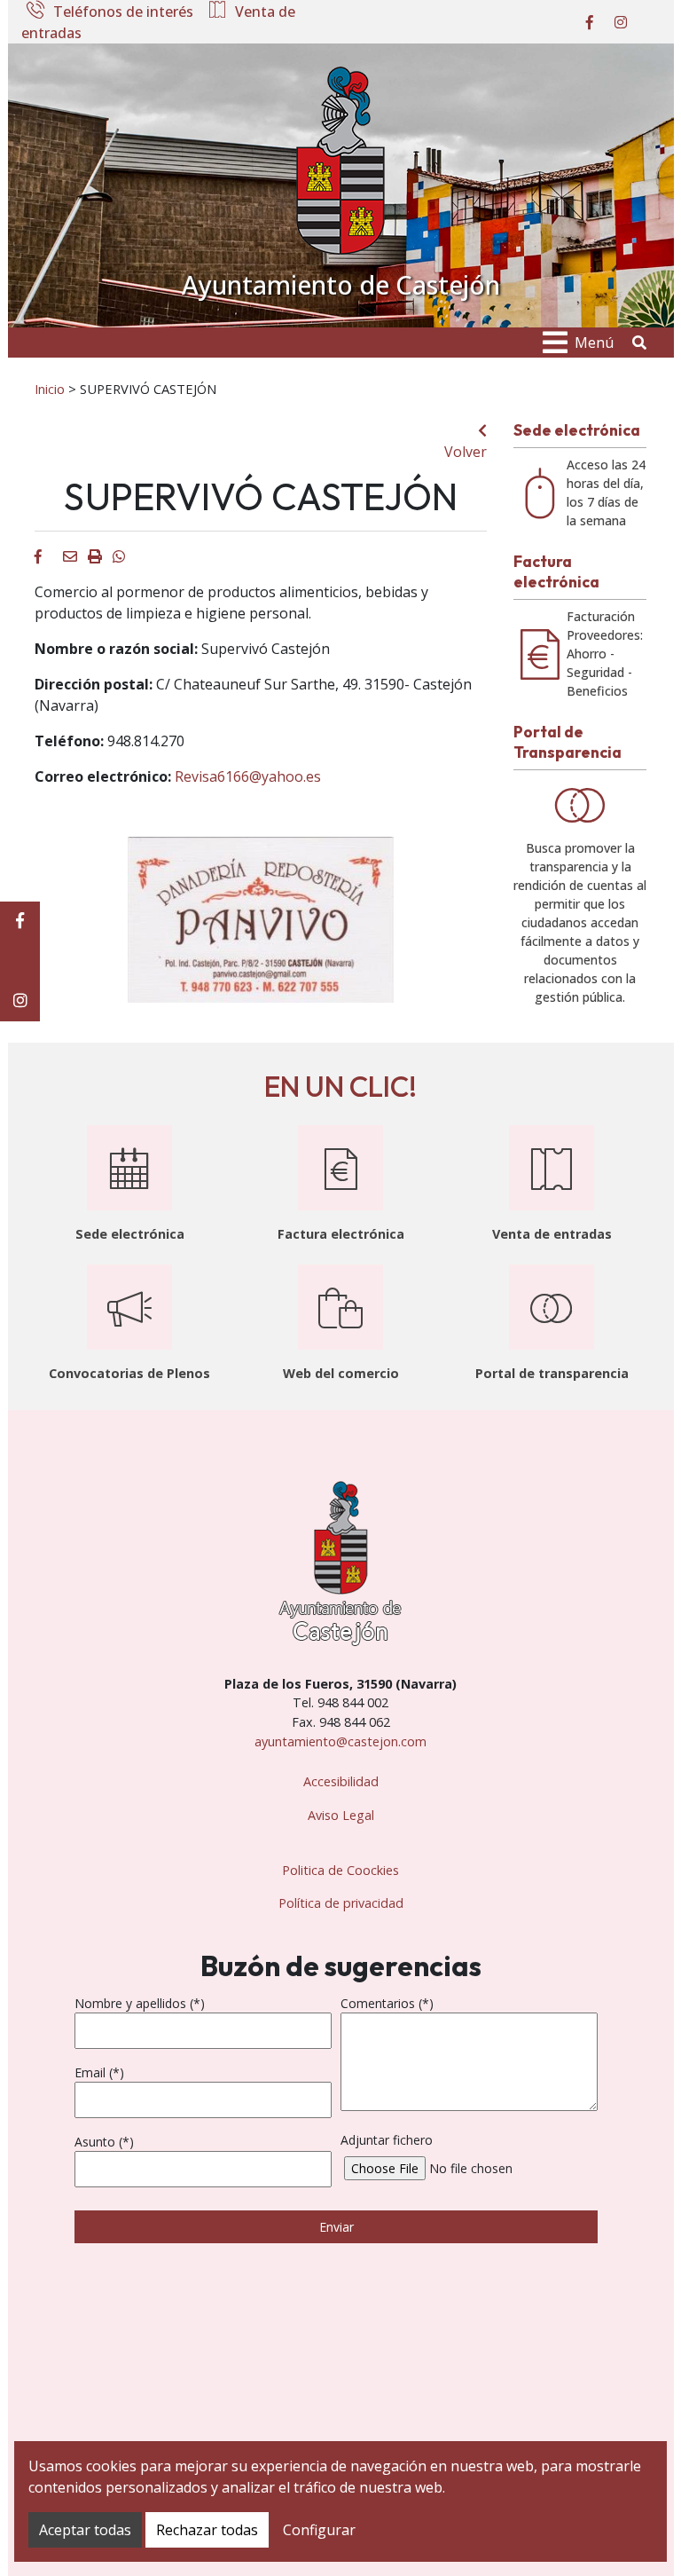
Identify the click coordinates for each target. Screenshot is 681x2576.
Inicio (50, 389)
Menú (594, 343)
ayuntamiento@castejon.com (340, 1741)
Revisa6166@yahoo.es (248, 776)
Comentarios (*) (387, 2003)
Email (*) (99, 2072)
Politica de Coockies (340, 1870)
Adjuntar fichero (387, 2140)
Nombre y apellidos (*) (140, 2003)
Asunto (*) (104, 2142)
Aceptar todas (85, 2530)
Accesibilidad (341, 1781)
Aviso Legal (341, 1815)
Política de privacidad (341, 1903)
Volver (466, 452)
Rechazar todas (207, 2530)
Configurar (319, 2530)
